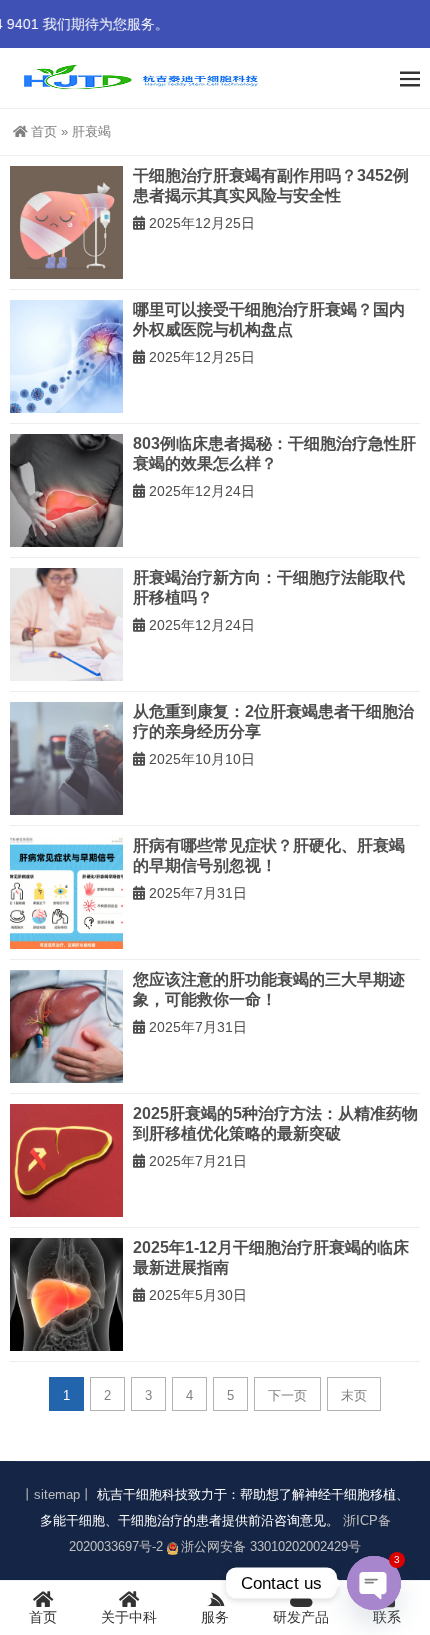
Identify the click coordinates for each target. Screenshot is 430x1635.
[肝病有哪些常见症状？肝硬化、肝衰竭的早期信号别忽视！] (66, 892)
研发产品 (301, 1617)
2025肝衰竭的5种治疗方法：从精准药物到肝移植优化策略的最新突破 (275, 1123)
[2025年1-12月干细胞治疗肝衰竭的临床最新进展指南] (66, 1294)
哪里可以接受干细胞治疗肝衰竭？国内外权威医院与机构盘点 (269, 319)
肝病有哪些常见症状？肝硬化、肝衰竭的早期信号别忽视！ (269, 855)
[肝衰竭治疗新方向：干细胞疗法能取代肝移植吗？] (66, 624)
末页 (354, 1395)
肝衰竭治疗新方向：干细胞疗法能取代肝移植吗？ (269, 587)
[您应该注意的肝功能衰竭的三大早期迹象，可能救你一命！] (66, 1026)
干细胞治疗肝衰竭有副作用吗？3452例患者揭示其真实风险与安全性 (271, 185)
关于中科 (129, 1617)
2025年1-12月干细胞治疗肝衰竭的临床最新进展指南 (271, 1257)
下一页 (287, 1395)
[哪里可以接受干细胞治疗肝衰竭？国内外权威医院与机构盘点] (66, 356)
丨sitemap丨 (57, 1494)
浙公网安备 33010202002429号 (271, 1546)
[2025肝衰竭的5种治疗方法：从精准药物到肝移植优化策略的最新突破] (66, 1160)
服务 (215, 1617)
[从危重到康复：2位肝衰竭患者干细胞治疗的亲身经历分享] (66, 758)
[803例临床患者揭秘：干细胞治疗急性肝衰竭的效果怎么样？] (66, 490)
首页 (44, 131)
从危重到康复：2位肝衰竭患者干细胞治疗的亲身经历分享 (273, 721)
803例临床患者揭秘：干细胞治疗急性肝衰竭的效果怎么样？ (274, 453)
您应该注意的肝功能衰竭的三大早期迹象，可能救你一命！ (269, 989)
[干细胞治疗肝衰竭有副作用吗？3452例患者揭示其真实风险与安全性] (66, 222)
